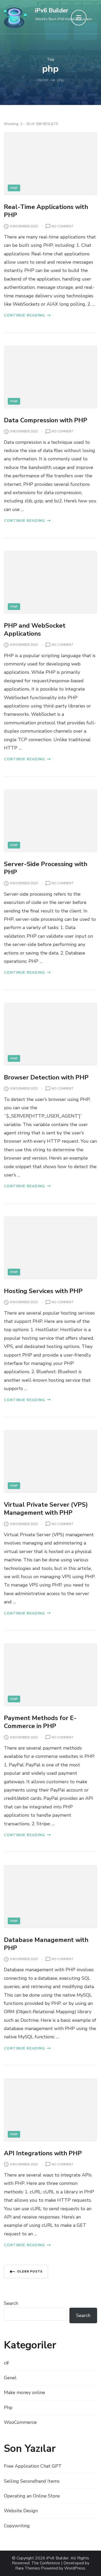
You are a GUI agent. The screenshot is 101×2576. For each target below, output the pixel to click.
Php (14, 188)
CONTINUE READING (24, 315)
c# (6, 2363)
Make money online (24, 2392)
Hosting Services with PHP (43, 1291)
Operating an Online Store (32, 2496)
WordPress (75, 2568)
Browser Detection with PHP (46, 1077)
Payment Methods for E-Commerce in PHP (40, 1722)
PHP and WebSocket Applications (35, 630)
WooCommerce (20, 2422)
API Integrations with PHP (43, 2153)
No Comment (63, 227)
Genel (10, 2378)
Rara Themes (28, 2568)
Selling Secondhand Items (32, 2481)
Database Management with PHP (46, 1944)
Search (11, 2303)
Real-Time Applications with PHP (46, 211)
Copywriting (17, 2526)
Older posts (30, 2271)
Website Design (21, 2511)
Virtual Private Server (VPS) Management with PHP (46, 1509)
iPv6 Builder (52, 10)
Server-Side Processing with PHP (46, 868)
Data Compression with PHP (46, 420)
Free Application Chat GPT (33, 2466)
